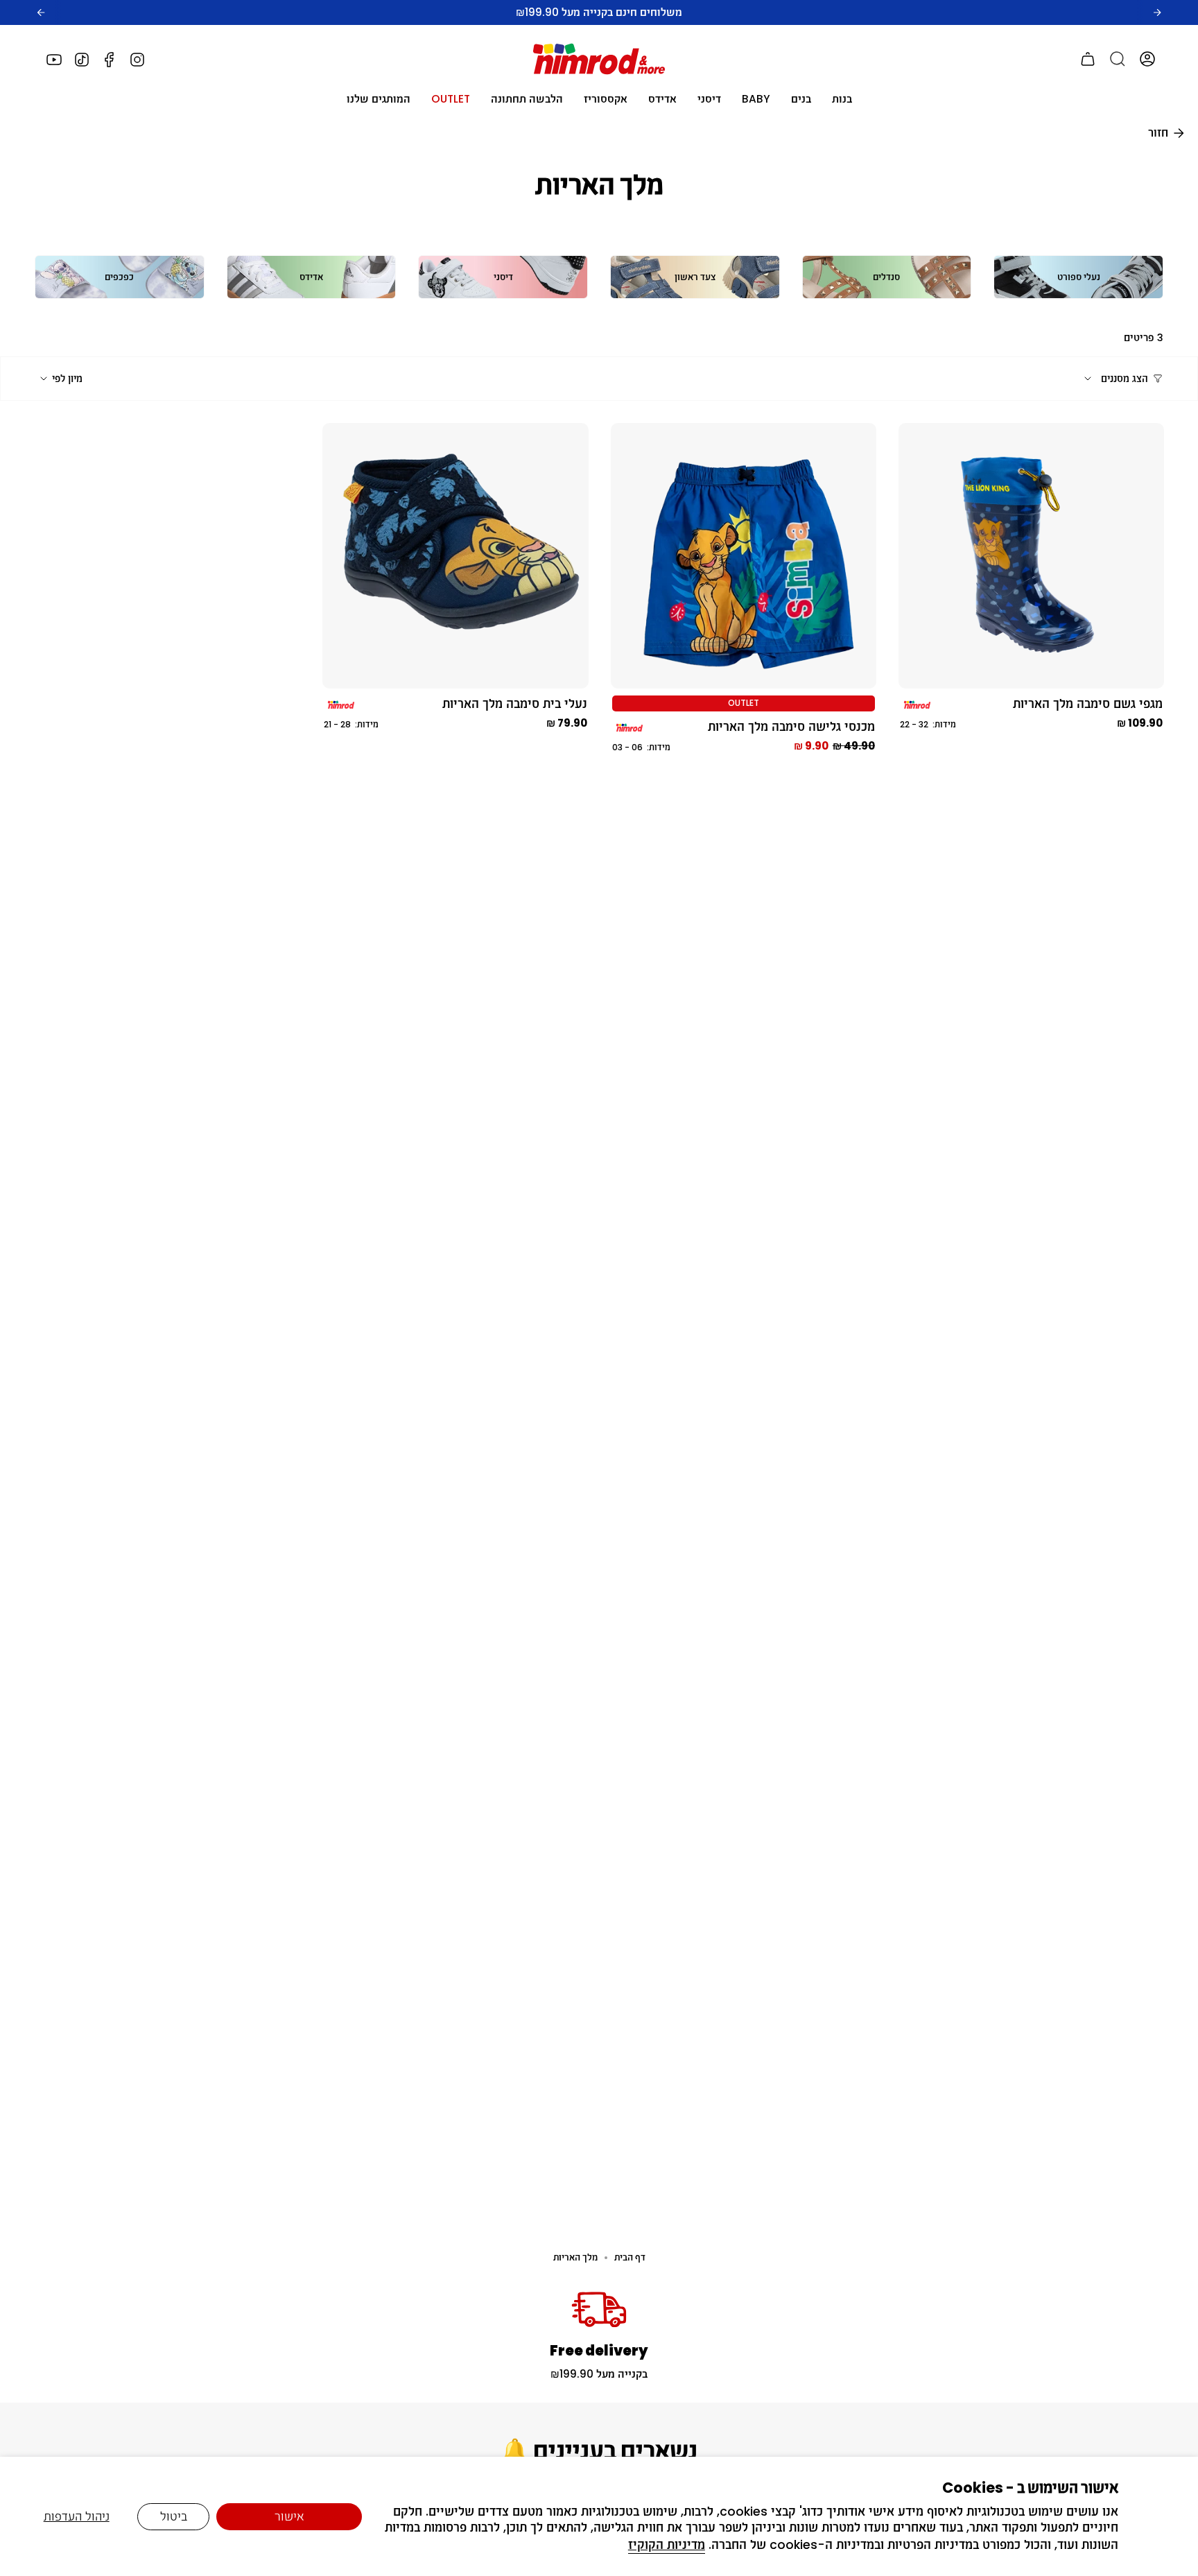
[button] (842, 99)
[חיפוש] (1118, 59)
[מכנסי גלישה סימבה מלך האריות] (744, 556)
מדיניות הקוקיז (667, 2545)
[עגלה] (1088, 59)
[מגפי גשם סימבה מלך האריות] (1031, 556)
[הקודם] (41, 12)
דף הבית (630, 2257)
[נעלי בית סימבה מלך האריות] (455, 556)
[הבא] (1157, 12)
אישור (289, 2516)
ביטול (174, 2516)
